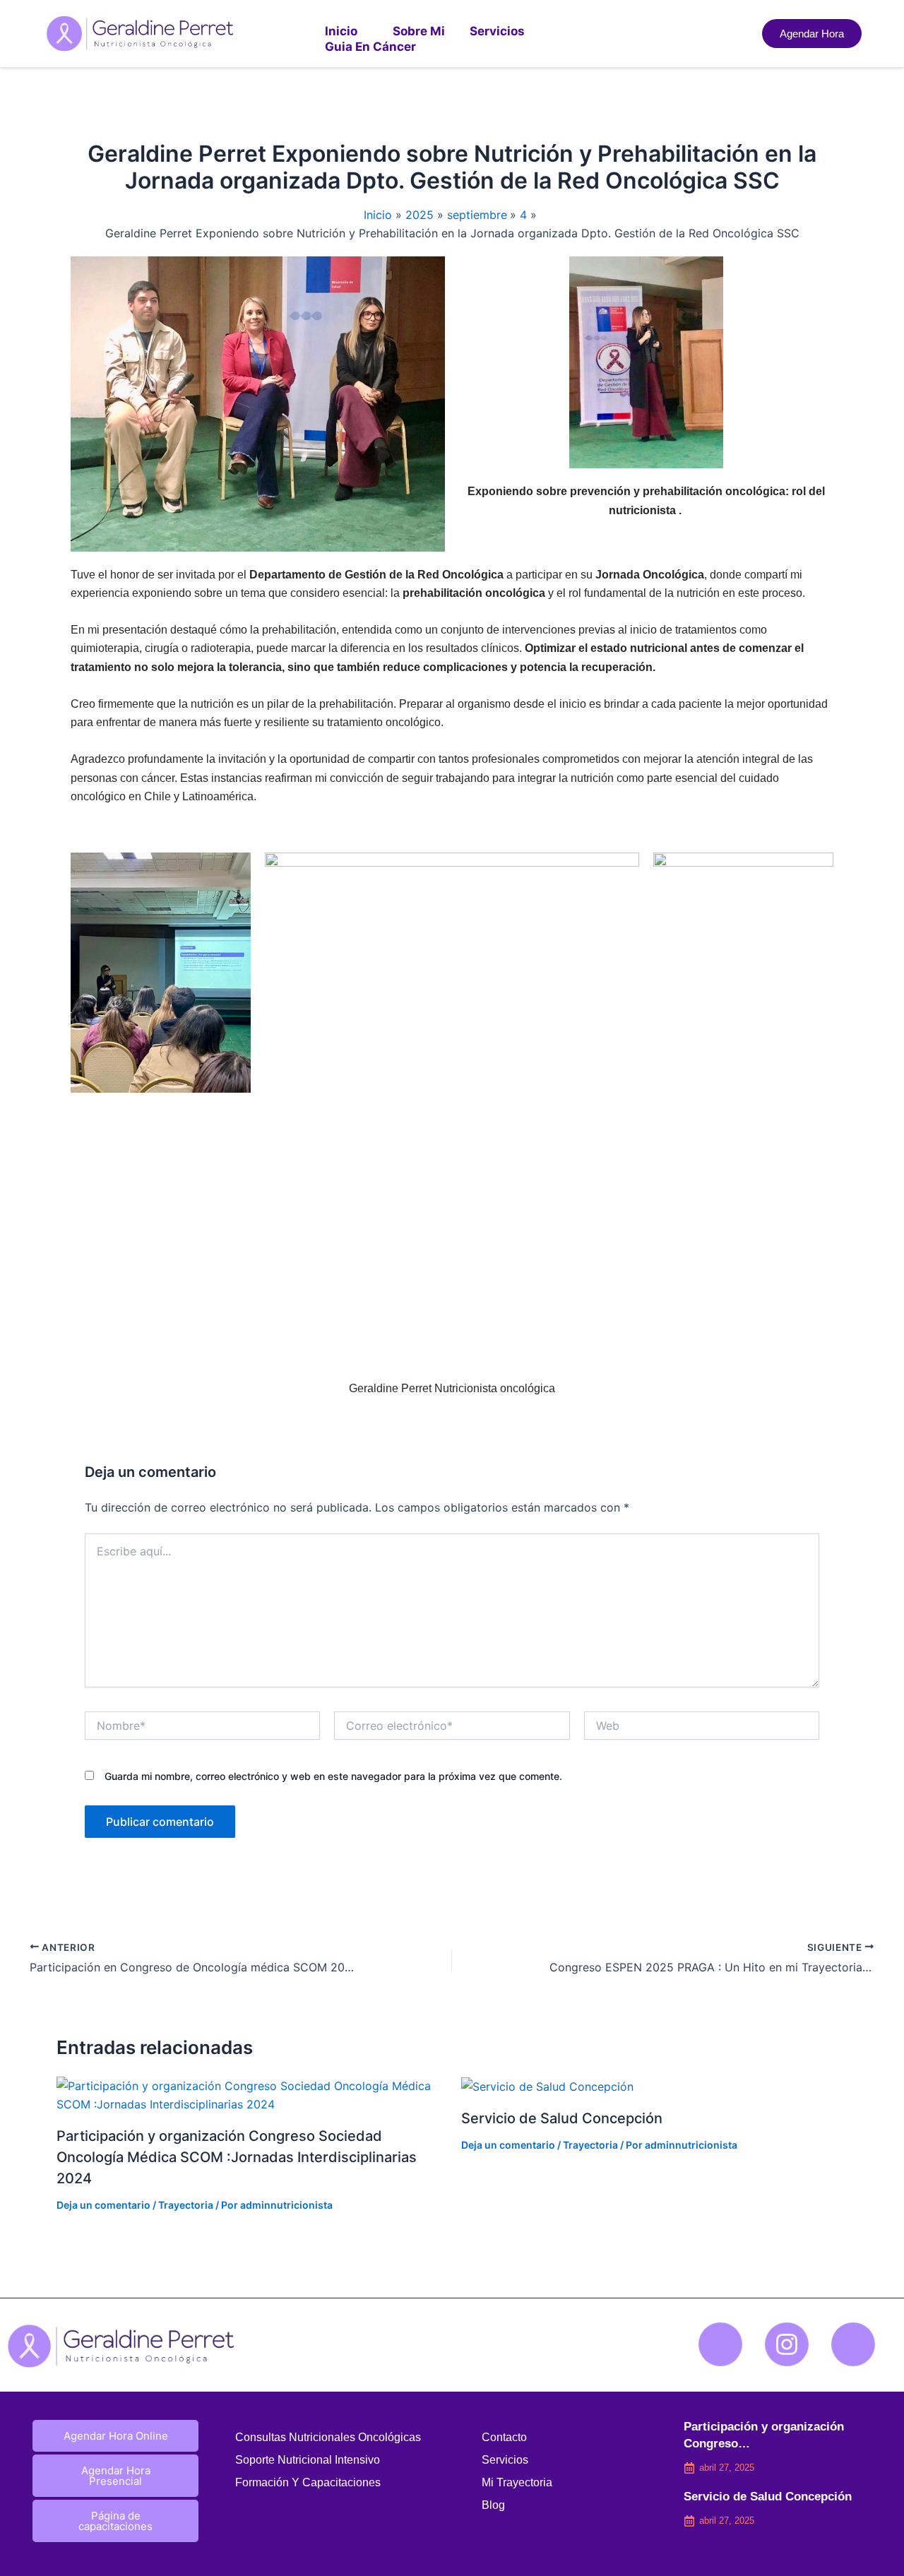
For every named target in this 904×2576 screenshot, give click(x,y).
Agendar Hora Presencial (116, 2476)
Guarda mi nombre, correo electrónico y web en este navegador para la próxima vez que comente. (333, 1776)
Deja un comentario (103, 2205)
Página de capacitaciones (115, 2521)
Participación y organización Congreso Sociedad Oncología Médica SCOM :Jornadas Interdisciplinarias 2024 (237, 2157)
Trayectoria (186, 2205)
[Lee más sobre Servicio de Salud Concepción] (547, 2086)
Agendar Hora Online (116, 2436)
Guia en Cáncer (370, 47)
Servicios (497, 31)
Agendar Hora (812, 34)
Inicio (341, 31)
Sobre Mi (419, 31)
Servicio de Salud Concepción (562, 2118)
